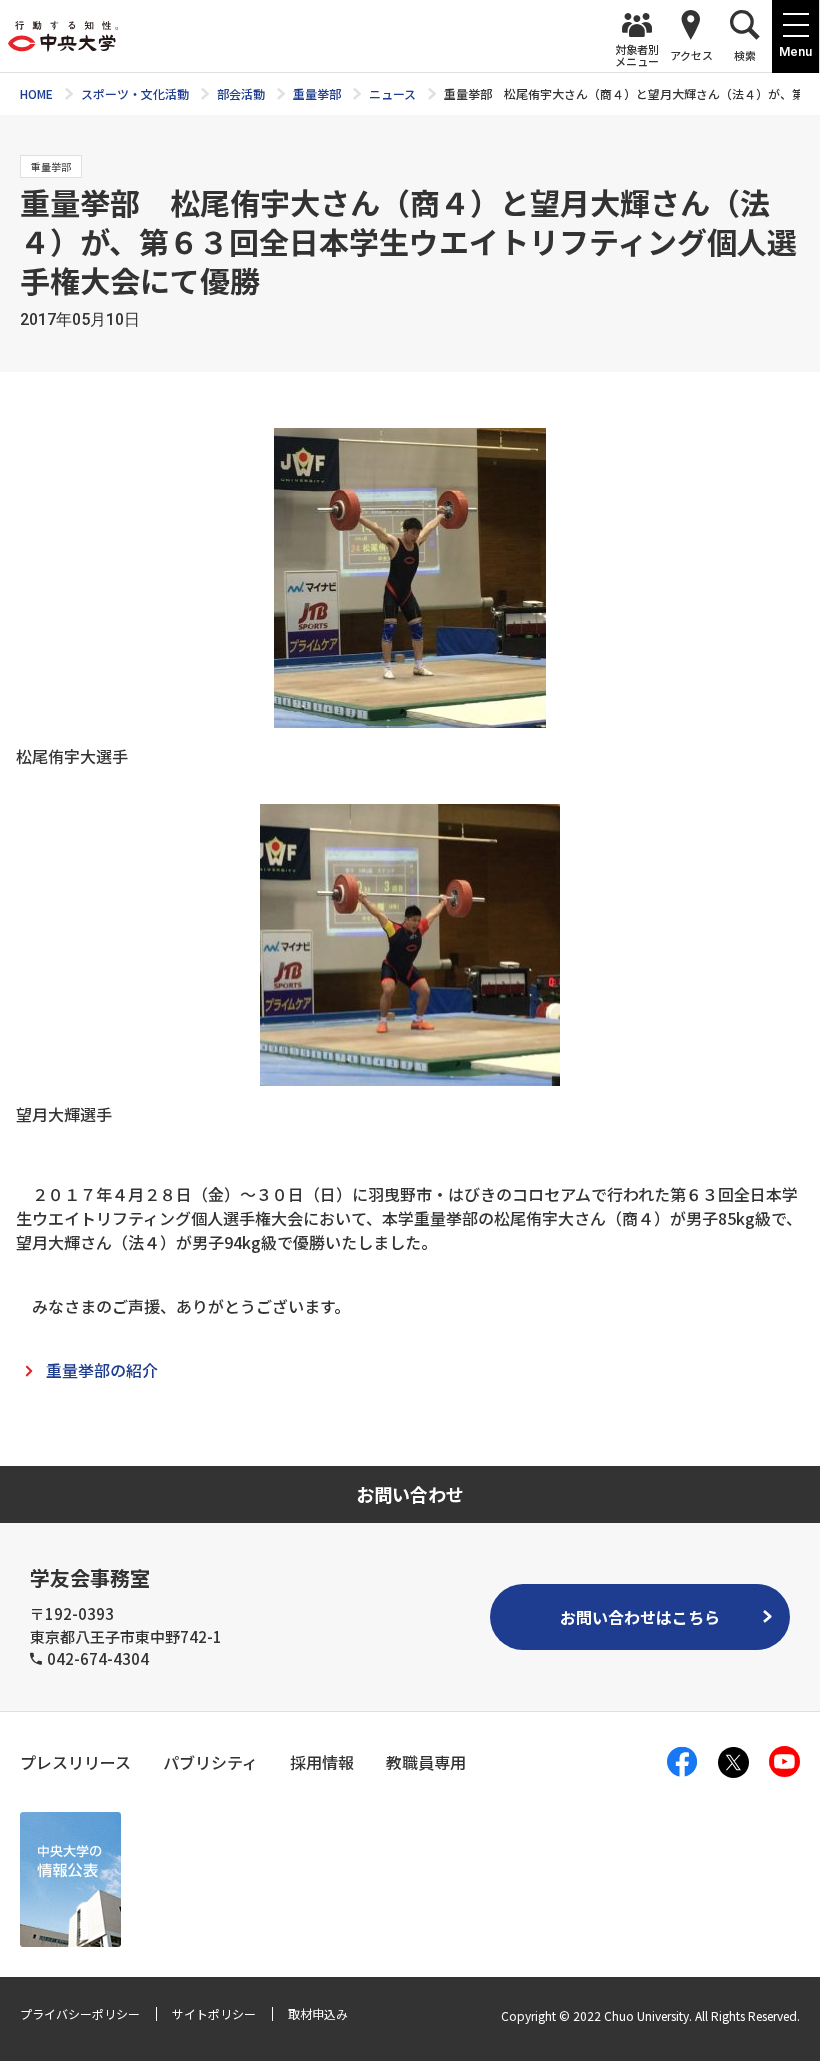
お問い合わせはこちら (640, 1617)
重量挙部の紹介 (102, 1370)
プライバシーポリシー (80, 2013)
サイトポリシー (214, 2013)
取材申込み (318, 2013)
